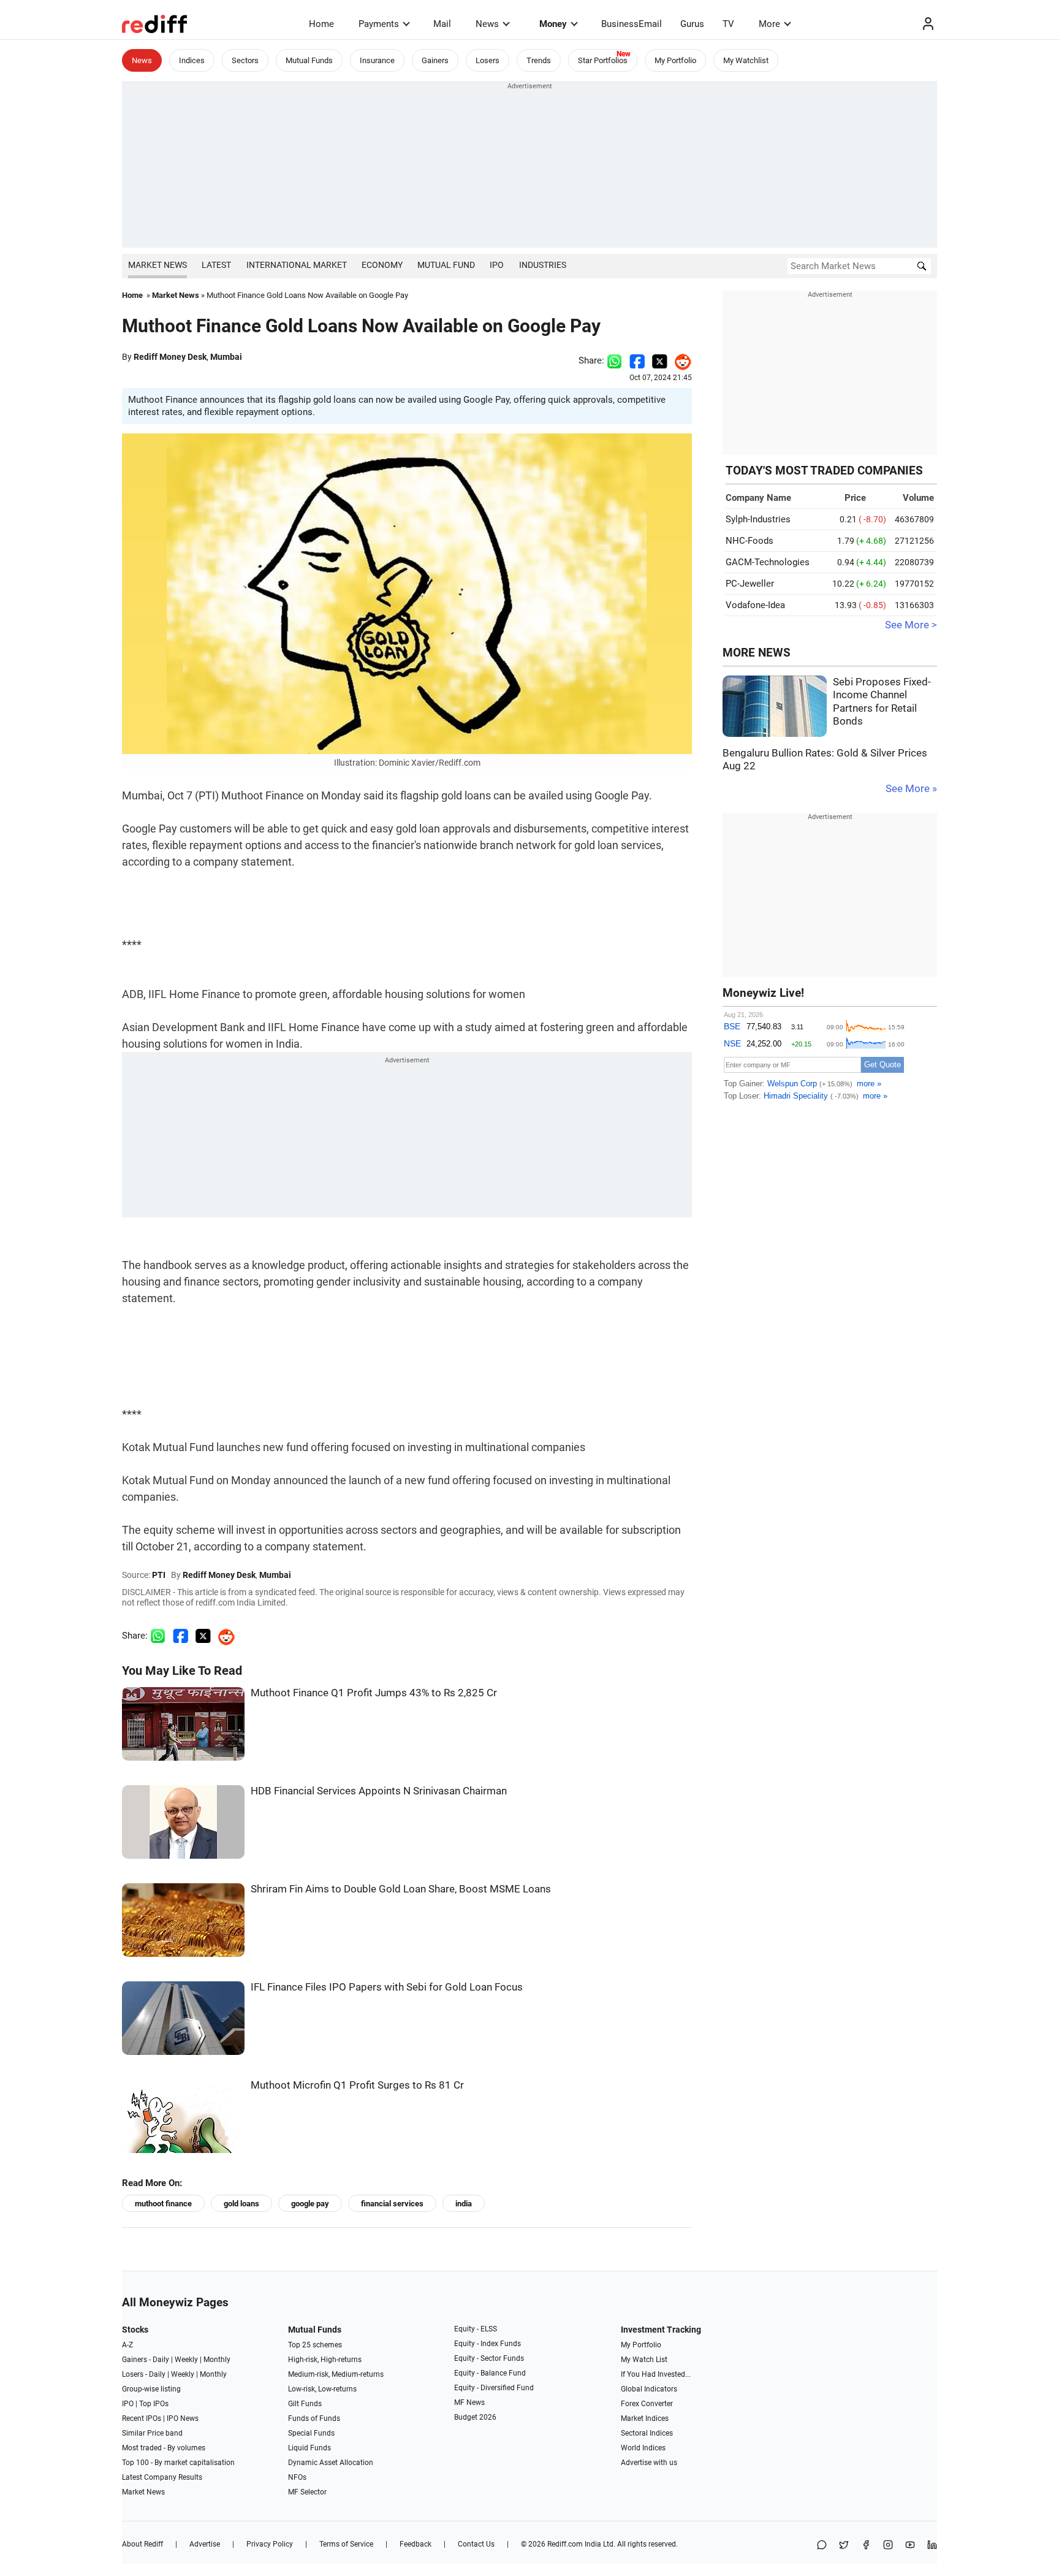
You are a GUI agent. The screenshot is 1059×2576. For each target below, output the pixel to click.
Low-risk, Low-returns (322, 2389)
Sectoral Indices (647, 2433)
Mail (442, 24)
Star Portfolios (603, 60)
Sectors (245, 60)
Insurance (377, 60)
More (769, 24)
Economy (382, 265)
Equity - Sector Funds (489, 2358)
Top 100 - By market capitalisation (178, 2463)
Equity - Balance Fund (490, 2373)
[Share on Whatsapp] (614, 360)
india (464, 2204)
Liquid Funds (309, 2448)
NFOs (297, 2477)
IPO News (183, 2418)
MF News (469, 2403)
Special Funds (311, 2433)
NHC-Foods (750, 541)
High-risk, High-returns (325, 2360)
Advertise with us (649, 2463)
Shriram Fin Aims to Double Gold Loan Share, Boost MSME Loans (401, 1889)
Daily (161, 2360)
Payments (379, 24)
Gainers (435, 60)
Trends (539, 60)
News (487, 24)
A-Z (127, 2345)
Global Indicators (649, 2389)
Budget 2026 (475, 2417)
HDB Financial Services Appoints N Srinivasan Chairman (379, 1791)
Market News (158, 265)
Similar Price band (152, 2433)
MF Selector (307, 2492)
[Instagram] (888, 2546)
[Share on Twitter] (660, 360)
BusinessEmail (632, 24)
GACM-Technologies (768, 562)
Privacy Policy (270, 2544)
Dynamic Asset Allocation (331, 2463)
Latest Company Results (162, 2477)
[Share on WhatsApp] (822, 2546)
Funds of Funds (314, 2418)
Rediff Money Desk (170, 357)
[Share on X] (844, 2546)
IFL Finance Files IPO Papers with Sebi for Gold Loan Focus (387, 1987)
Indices (192, 60)
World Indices (643, 2448)
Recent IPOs (142, 2418)
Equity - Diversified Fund (494, 2388)
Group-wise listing (151, 2389)
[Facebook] (866, 2546)
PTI (159, 1575)
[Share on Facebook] (637, 360)
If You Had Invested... (656, 2374)
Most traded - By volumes (164, 2448)
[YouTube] (910, 2546)
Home (321, 24)
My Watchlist (746, 60)
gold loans (241, 2204)
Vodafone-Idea (755, 605)
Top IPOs (154, 2404)
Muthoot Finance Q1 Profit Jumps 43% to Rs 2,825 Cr (374, 1693)
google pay (310, 2204)
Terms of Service (346, 2544)
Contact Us (476, 2544)
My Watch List (644, 2360)
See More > (911, 625)
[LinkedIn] (932, 2546)
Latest (216, 265)
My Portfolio (675, 60)
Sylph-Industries (758, 519)
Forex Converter (647, 2404)
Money (553, 24)
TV (728, 24)
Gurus (692, 24)
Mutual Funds (309, 60)
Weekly (186, 2360)
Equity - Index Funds (488, 2344)
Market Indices (645, 2418)
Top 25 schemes (315, 2345)
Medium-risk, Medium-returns (336, 2374)
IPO (497, 265)
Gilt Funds (305, 2404)
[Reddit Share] (680, 360)
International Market (297, 265)
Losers (488, 60)
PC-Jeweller (750, 584)
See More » (911, 789)
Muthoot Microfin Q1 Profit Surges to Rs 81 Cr (357, 2085)
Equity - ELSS (476, 2329)
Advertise (205, 2544)
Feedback (416, 2544)
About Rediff (142, 2544)
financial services (392, 2204)
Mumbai (226, 357)
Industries (543, 265)
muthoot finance (163, 2204)
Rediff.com (565, 2544)
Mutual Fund (446, 265)
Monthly (217, 2360)
